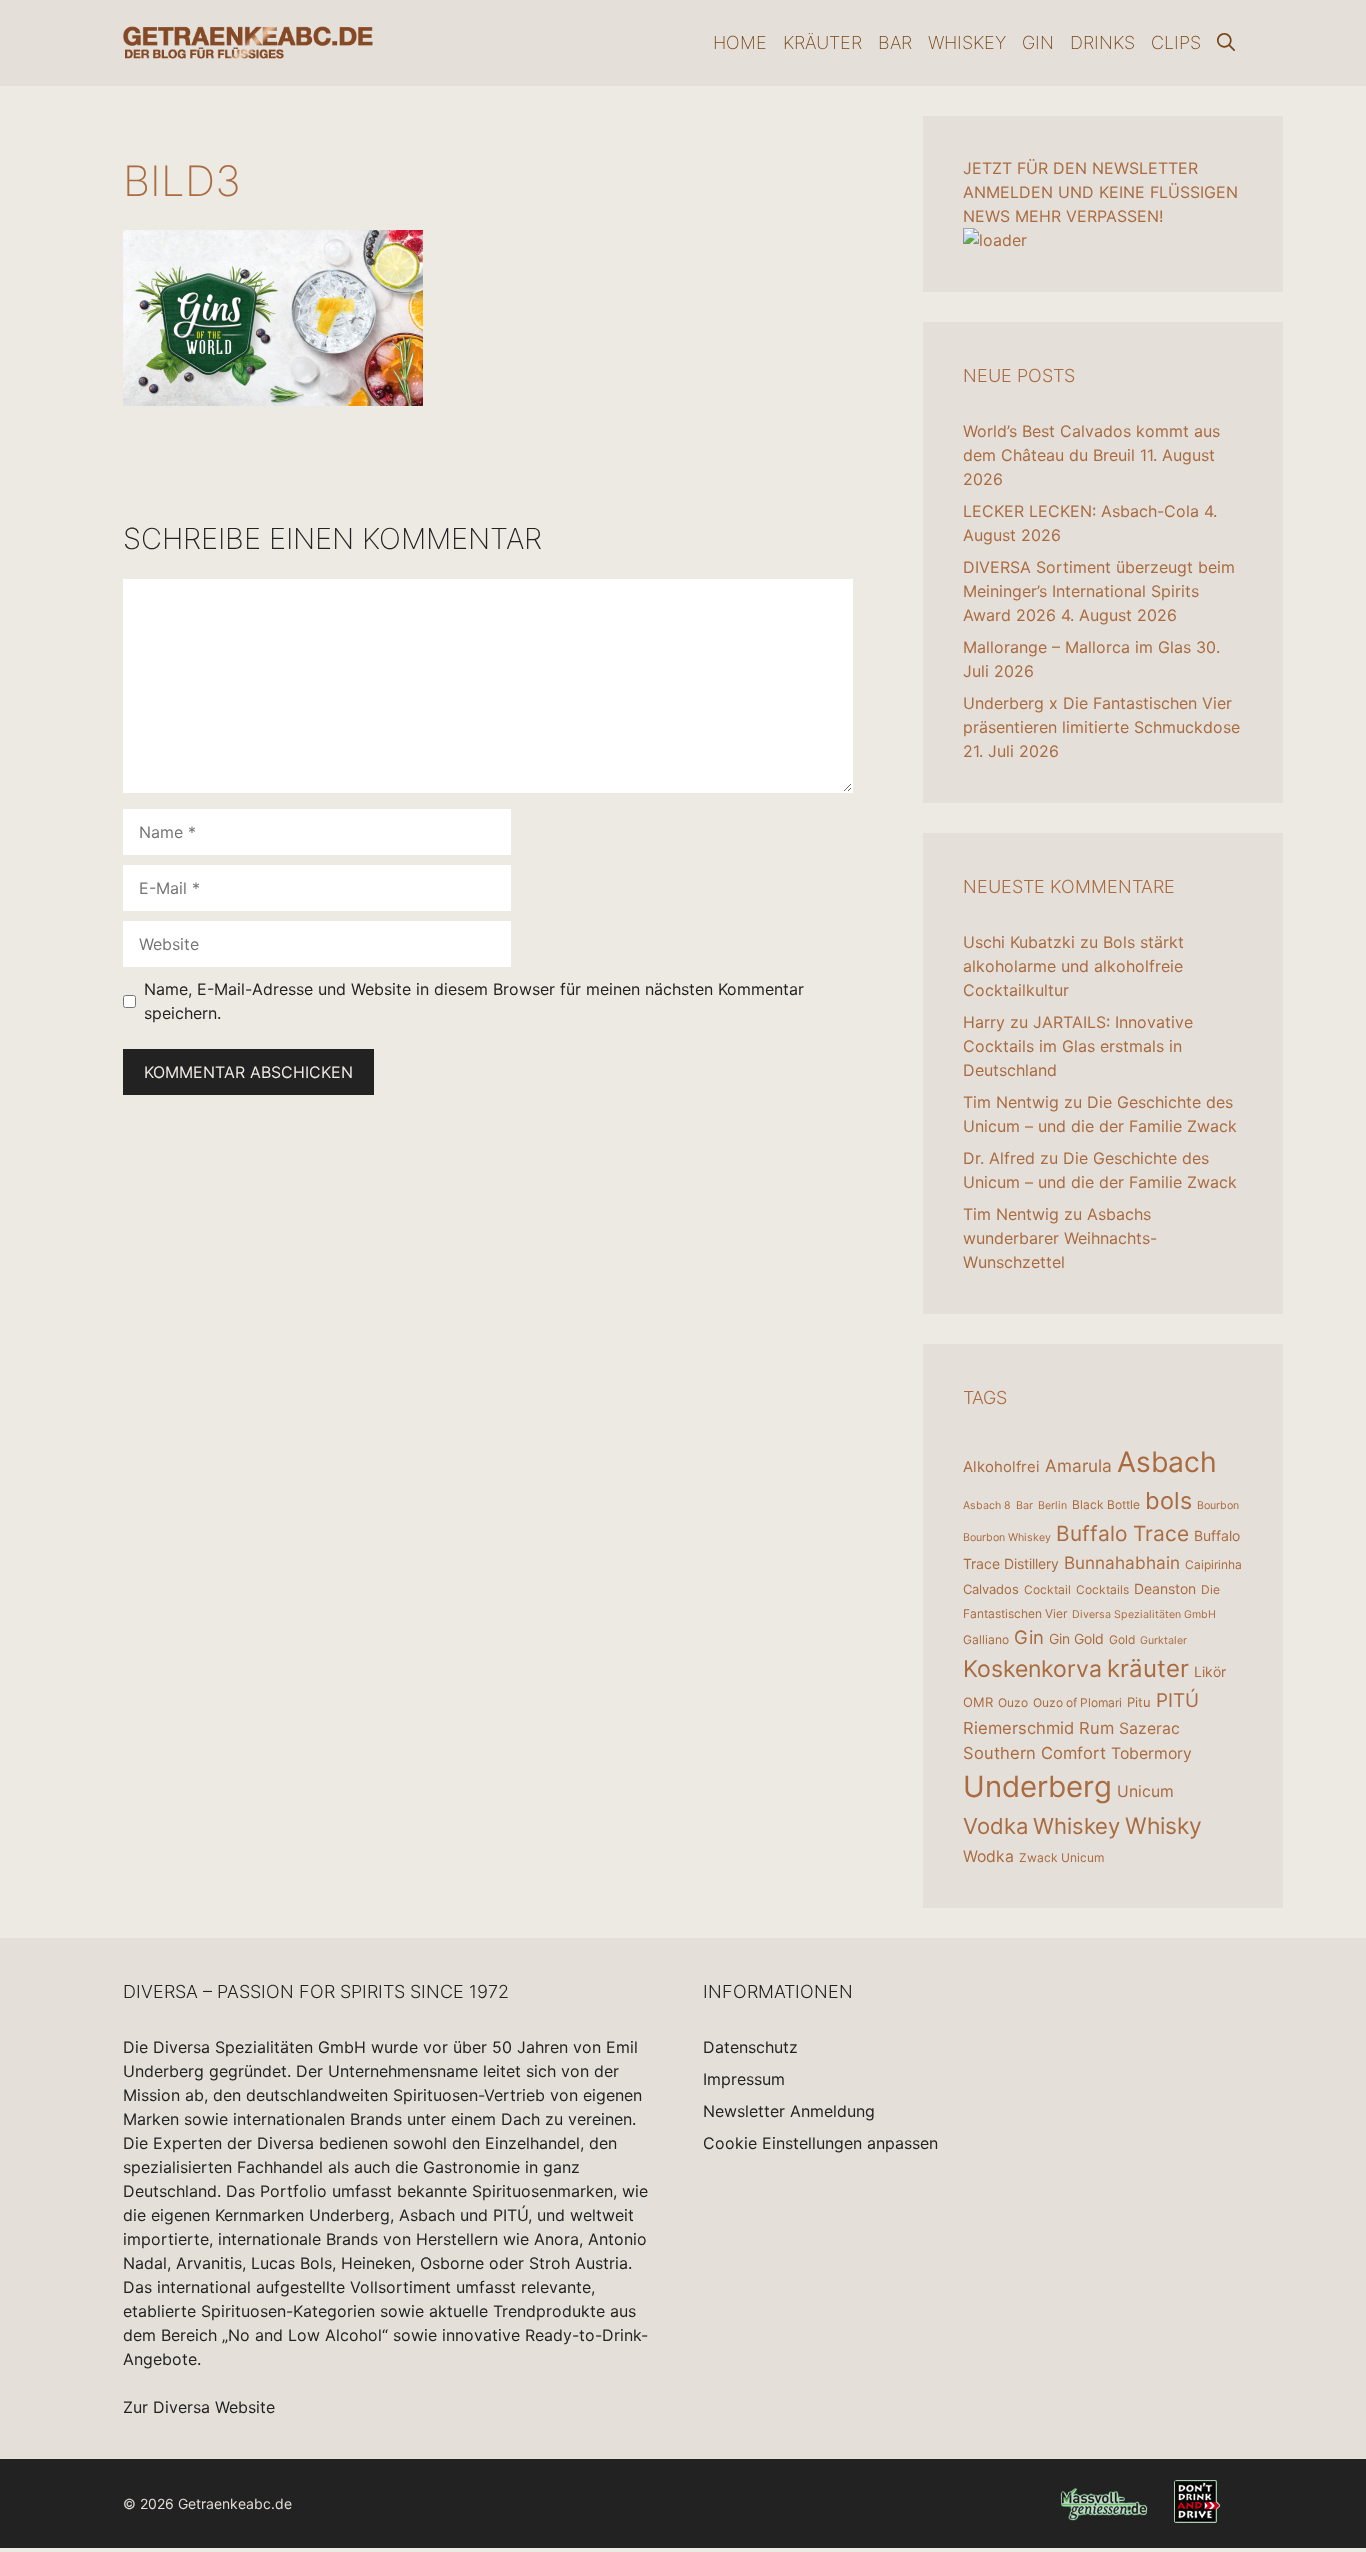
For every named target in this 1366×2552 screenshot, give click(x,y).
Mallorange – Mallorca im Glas (1077, 647)
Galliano (986, 1639)
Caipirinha (1213, 1564)
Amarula (1078, 1465)
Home (740, 42)
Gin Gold (1076, 1638)
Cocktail (1047, 1589)
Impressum (744, 2079)
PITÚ (1177, 1700)
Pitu (1139, 1702)
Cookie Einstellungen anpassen (820, 2143)
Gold (1122, 1639)
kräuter (1148, 1668)
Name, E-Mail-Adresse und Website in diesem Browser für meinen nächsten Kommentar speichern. (474, 1001)
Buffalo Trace (1122, 1533)
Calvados (991, 1589)
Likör (1210, 1671)
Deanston (1165, 1588)
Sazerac (1149, 1728)
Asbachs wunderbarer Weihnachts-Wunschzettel (1060, 1238)
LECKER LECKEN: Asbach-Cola (1081, 511)
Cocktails (1102, 1589)
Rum (1096, 1728)
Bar (895, 42)
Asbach (1167, 1462)
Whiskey (967, 42)
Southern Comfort (1034, 1753)
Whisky (1163, 1826)
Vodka (995, 1826)
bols (1168, 1500)
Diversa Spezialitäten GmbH (1144, 1614)
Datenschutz (750, 2047)
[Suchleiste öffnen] (1226, 43)
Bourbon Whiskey (1007, 1537)
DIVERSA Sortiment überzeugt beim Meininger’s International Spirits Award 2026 (1099, 591)
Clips (1176, 42)
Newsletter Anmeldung (789, 2111)
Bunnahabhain (1122, 1562)
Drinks (1102, 42)
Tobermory (1151, 1753)
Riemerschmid (1018, 1728)
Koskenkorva (1032, 1669)
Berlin (1052, 1505)
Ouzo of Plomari (1077, 1702)
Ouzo (1013, 1702)
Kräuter (822, 42)
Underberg (1037, 1786)
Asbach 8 (987, 1505)
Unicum (1145, 1791)
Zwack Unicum (1061, 1857)
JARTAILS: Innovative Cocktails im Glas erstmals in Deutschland (1078, 1046)
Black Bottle (1106, 1504)
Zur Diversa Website (199, 2407)
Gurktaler (1163, 1640)
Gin (1038, 42)
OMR (978, 1702)
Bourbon (1218, 1505)
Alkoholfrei (1001, 1466)
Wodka (988, 1856)
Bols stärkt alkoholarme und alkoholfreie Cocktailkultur (1073, 966)
